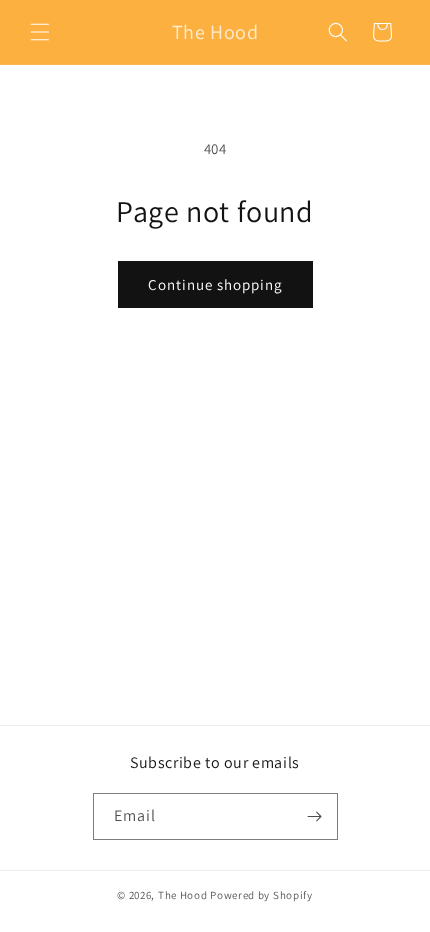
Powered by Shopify (261, 895)
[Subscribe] (315, 816)
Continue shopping (215, 284)
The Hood (183, 895)
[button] (40, 32)
